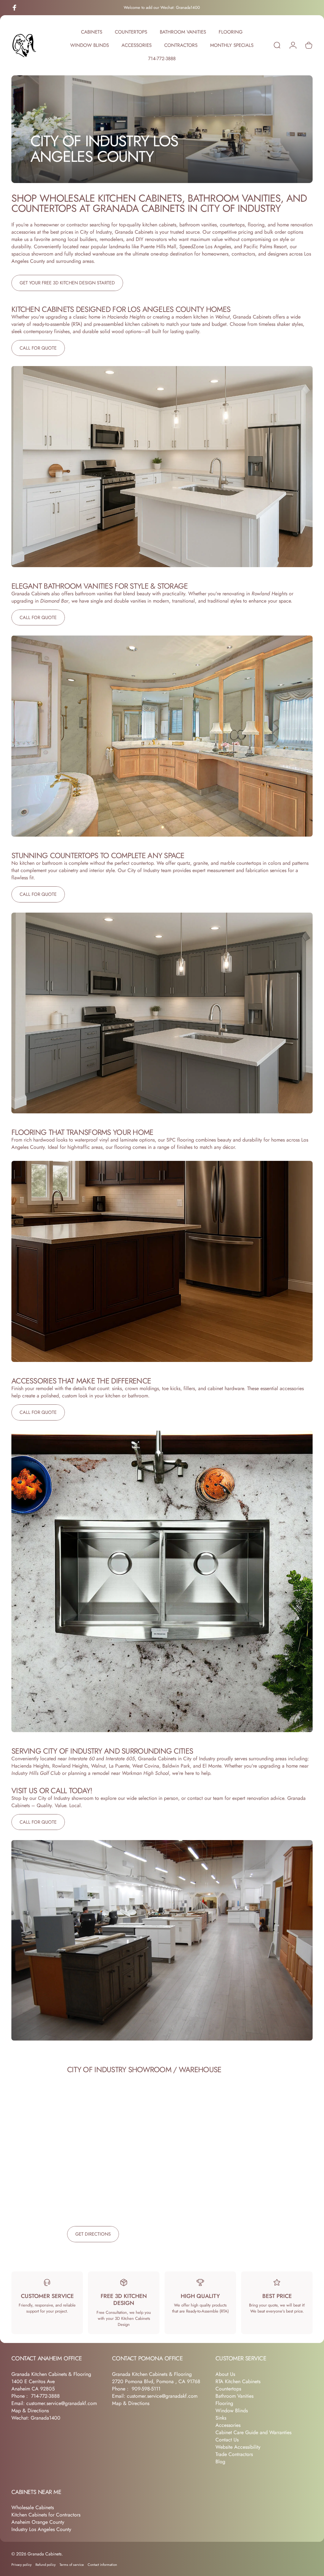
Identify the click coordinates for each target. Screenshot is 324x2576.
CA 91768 (189, 2381)
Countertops (228, 2389)
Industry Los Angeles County (41, 2529)
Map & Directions (30, 2411)
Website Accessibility (238, 2447)
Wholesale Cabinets (33, 2507)
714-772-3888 (45, 2396)
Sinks (221, 2418)
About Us (225, 2374)
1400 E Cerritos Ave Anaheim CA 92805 (33, 2385)
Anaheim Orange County (38, 2522)
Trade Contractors (234, 2454)
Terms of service (72, 2565)
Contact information (102, 2565)
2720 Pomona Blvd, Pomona (144, 2381)
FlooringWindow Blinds (232, 2407)
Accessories (228, 2425)
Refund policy (46, 2565)
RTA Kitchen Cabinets (238, 2381)
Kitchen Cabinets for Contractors (46, 2515)
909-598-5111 (146, 2389)
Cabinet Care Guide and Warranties (253, 2432)
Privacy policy (22, 2565)
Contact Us (227, 2440)
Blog (220, 2462)
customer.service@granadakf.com (62, 2403)
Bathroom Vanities (234, 2396)
